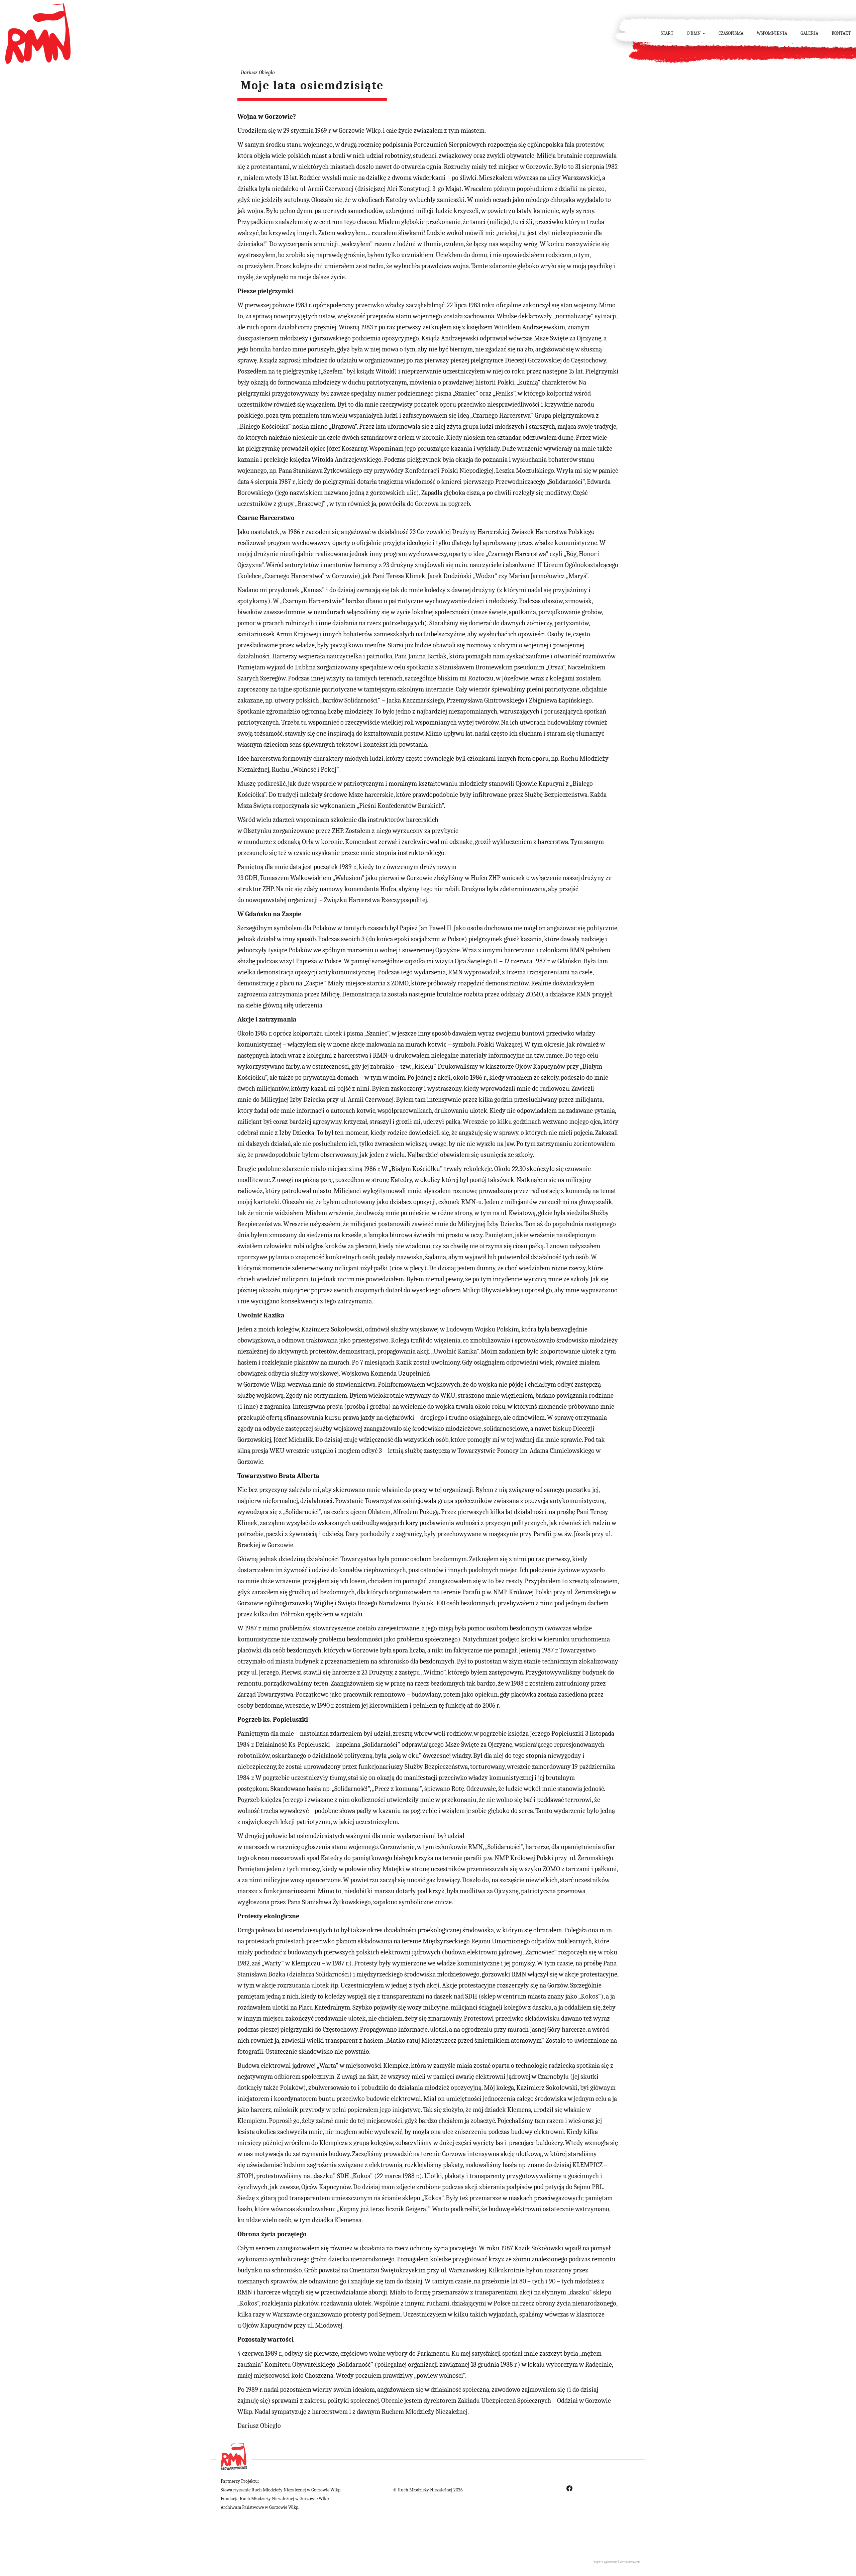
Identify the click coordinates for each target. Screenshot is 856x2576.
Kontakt (841, 33)
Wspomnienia (772, 33)
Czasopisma (731, 33)
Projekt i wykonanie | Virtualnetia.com (616, 2562)
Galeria (809, 33)
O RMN (694, 33)
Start (667, 33)
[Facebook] (569, 2488)
